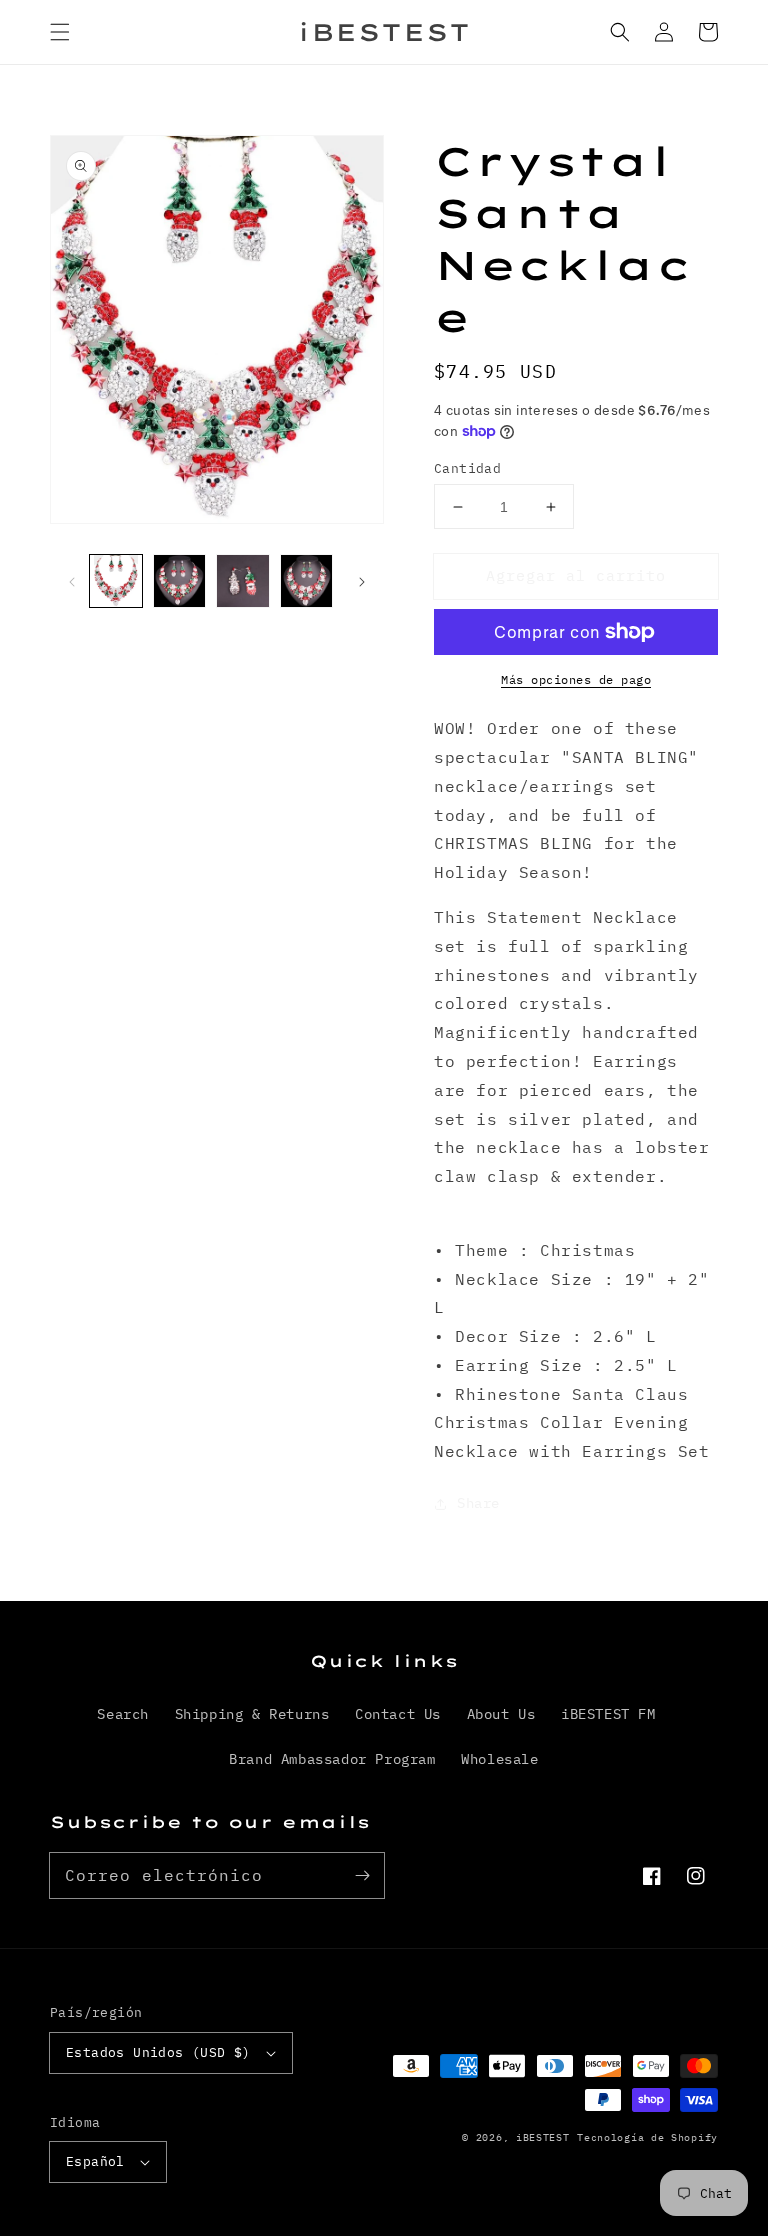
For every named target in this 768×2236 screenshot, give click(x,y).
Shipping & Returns (252, 1714)
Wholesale (499, 1759)
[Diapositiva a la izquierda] (72, 581)
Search (123, 1714)
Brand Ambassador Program (332, 1759)
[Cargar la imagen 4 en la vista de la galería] (307, 581)
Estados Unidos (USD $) (158, 2052)
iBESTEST (543, 2137)
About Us (501, 1714)
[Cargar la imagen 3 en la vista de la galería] (243, 581)
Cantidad (467, 468)
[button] (60, 32)
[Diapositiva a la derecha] (362, 581)
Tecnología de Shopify (647, 2137)
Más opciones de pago (576, 679)
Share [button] (478, 1503)
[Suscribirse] (362, 1875)
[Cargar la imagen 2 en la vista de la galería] (180, 581)
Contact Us (398, 1714)
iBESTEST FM (608, 1714)
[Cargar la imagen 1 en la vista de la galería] (116, 581)
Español (95, 2161)
